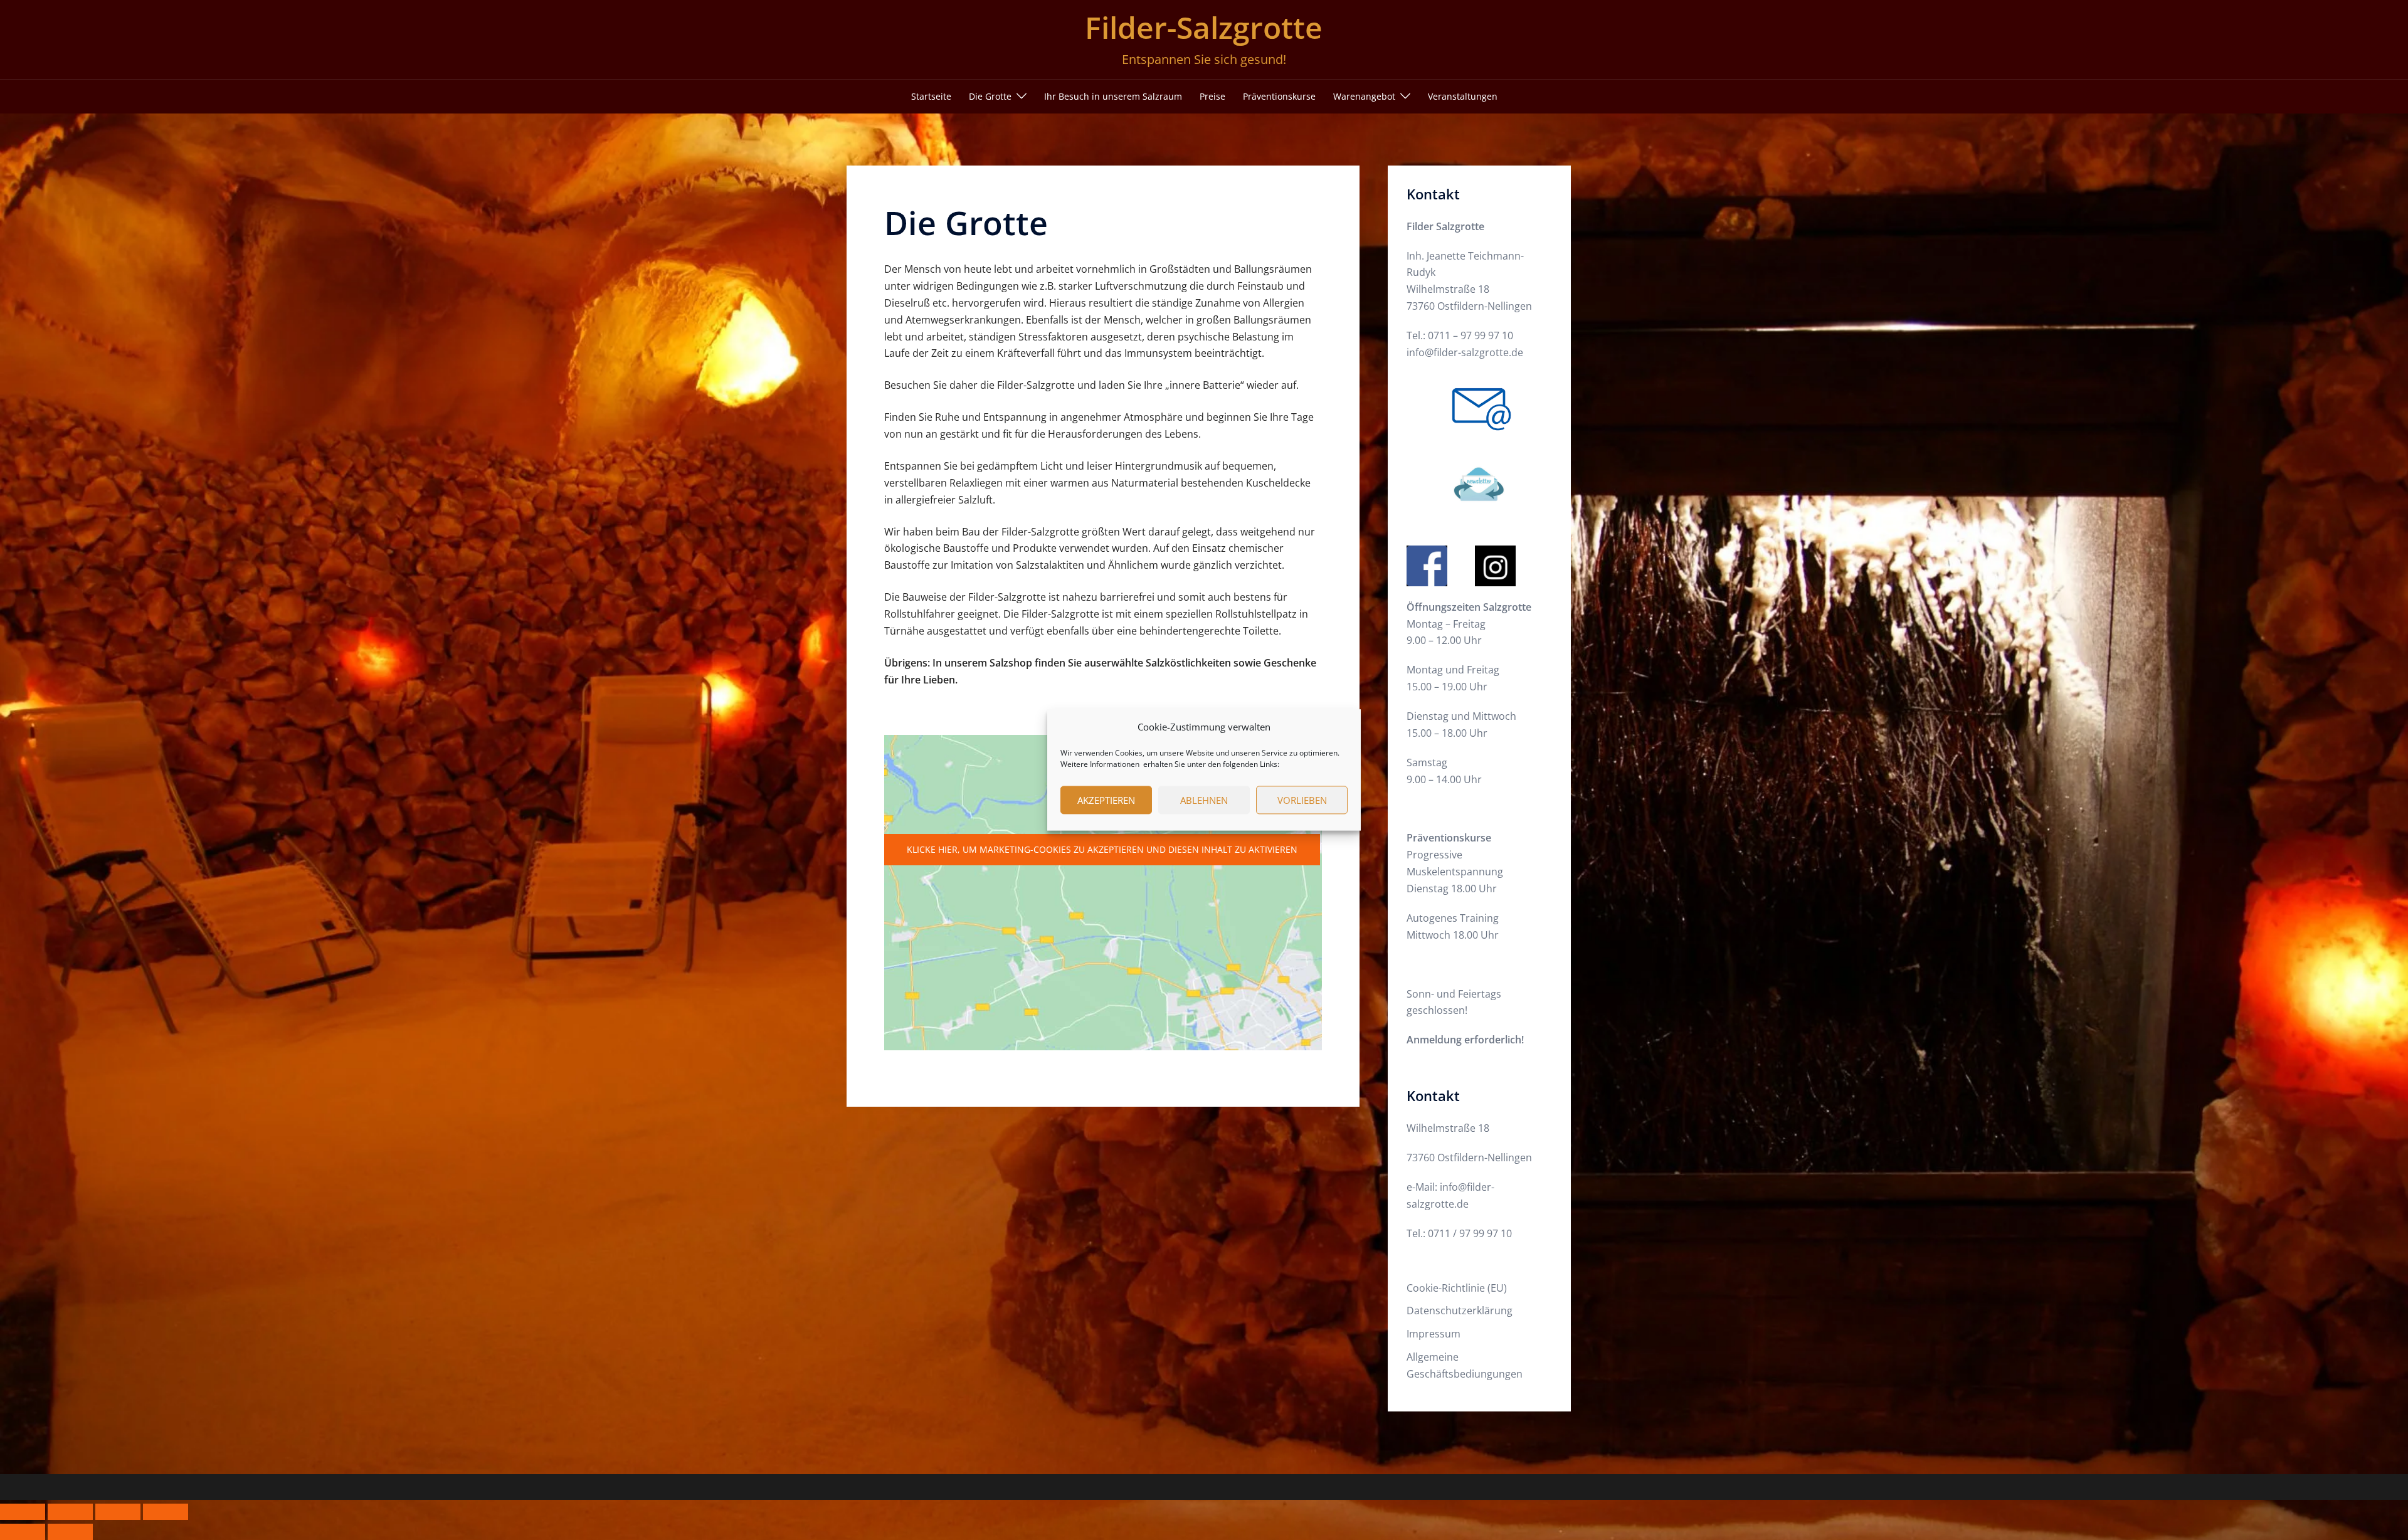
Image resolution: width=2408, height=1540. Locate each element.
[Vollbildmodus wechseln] (70, 1512)
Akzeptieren (1106, 800)
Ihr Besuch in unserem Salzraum (1113, 96)
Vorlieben (1302, 800)
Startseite (931, 96)
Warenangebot (1364, 96)
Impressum (1434, 1334)
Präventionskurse (1279, 96)
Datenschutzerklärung (1460, 1311)
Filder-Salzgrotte (1204, 27)
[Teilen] (118, 1512)
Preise (1212, 96)
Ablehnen (1204, 800)
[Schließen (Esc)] (166, 1512)
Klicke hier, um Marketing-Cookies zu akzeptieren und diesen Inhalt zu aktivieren (1102, 849)
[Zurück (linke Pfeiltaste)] (23, 1532)
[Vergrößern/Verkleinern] (23, 1512)
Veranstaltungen (1463, 96)
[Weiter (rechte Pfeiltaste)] (70, 1532)
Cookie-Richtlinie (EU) (1457, 1288)
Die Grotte (990, 96)
